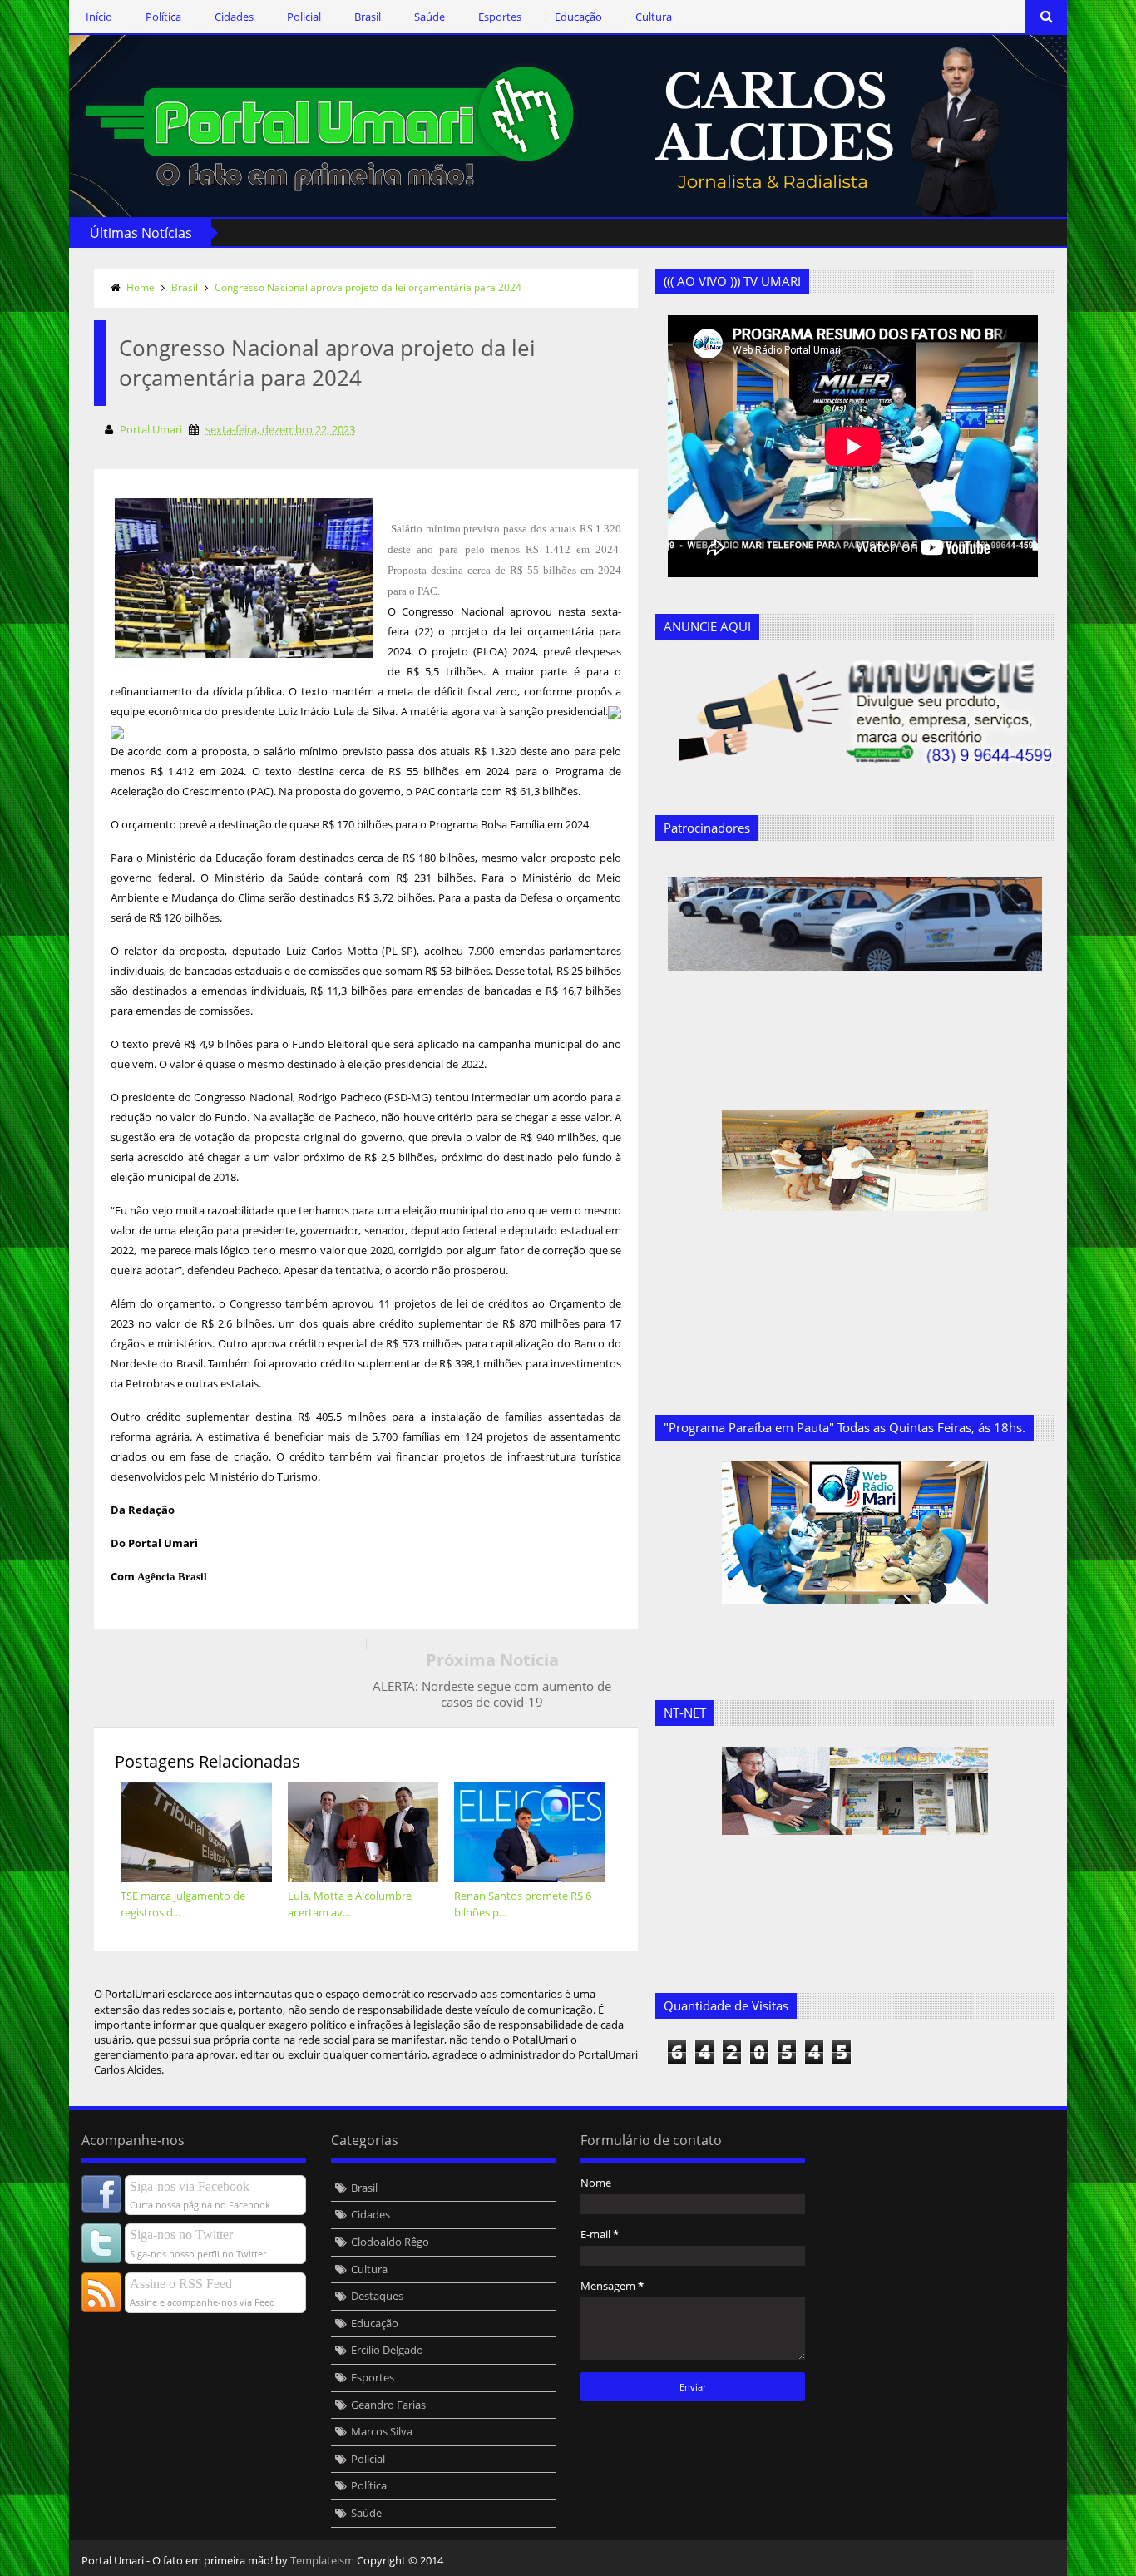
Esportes (500, 17)
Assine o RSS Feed (181, 2284)
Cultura (654, 17)
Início (99, 17)
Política (163, 17)
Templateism (322, 2560)
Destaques (377, 2296)
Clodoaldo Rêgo (390, 2242)
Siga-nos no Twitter (181, 2235)
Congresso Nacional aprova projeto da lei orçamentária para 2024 (368, 287)
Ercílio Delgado (387, 2350)
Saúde (430, 17)
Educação (578, 17)
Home (141, 287)
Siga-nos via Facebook (190, 2186)
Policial (304, 17)
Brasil (368, 17)
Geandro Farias (388, 2405)
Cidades (234, 17)
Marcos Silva (382, 2431)
